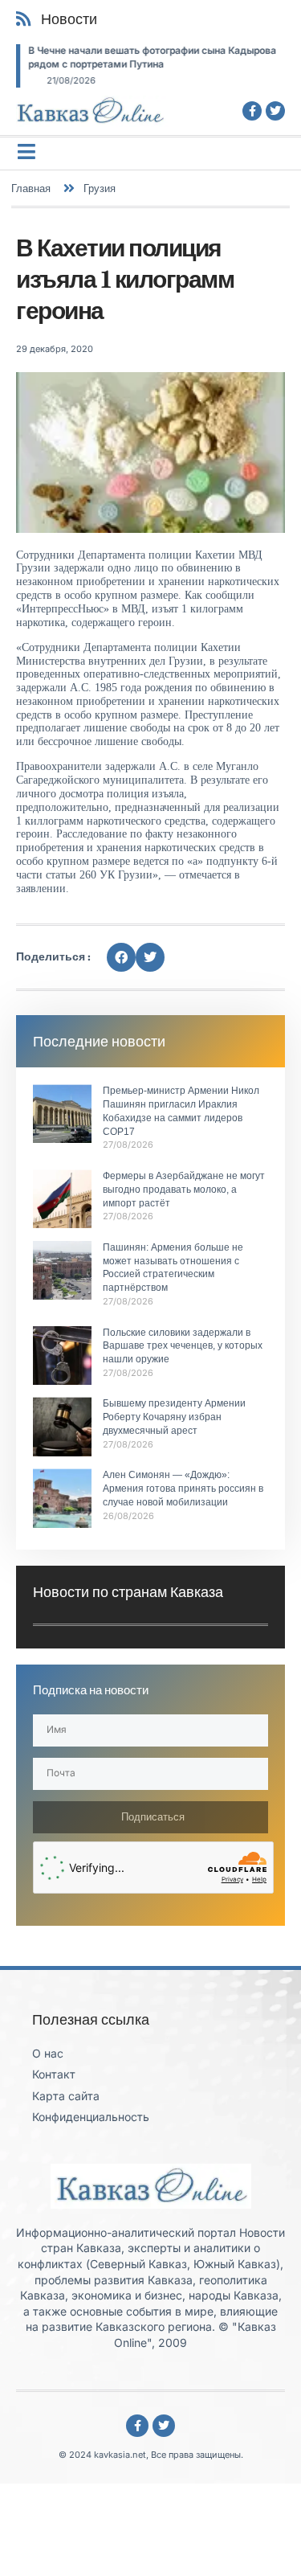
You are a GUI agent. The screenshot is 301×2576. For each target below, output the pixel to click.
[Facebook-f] (252, 111)
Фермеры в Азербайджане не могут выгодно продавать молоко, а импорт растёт (184, 1190)
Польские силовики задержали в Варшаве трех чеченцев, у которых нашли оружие (183, 1346)
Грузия (100, 188)
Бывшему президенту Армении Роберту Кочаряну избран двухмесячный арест (174, 1417)
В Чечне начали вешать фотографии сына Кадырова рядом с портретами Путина (152, 57)
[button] (121, 957)
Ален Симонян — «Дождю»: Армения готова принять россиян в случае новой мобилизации (183, 1489)
